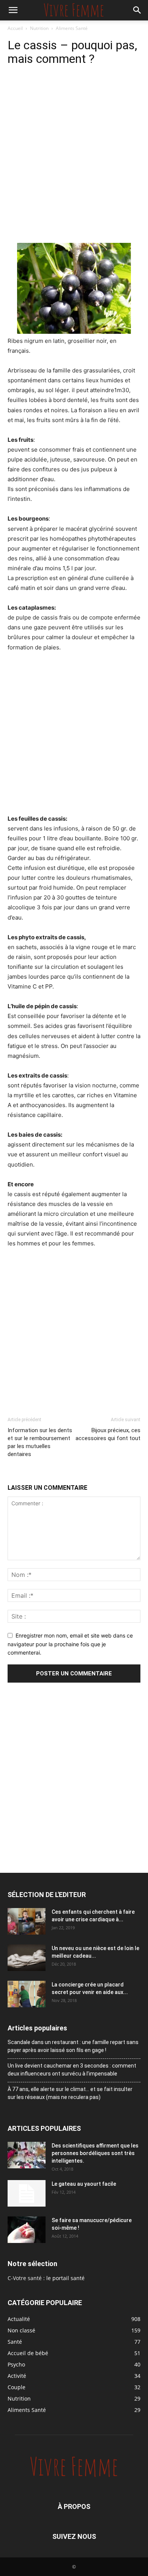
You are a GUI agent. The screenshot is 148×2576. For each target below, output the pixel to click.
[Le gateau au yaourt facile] (27, 2193)
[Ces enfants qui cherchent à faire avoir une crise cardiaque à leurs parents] (27, 1921)
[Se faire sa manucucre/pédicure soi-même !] (27, 2230)
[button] (13, 10)
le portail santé (65, 2278)
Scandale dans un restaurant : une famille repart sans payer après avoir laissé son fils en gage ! (73, 2046)
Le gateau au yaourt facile (84, 2184)
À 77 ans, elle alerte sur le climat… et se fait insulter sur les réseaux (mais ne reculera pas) (70, 2093)
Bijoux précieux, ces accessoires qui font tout (108, 1434)
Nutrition (39, 28)
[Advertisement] (74, 165)
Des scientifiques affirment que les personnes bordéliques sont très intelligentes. (95, 2153)
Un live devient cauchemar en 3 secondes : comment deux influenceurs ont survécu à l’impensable (72, 2070)
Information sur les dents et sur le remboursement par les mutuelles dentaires (40, 1442)
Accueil (15, 28)
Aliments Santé (72, 28)
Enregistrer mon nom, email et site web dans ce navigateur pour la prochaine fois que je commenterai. (70, 1644)
